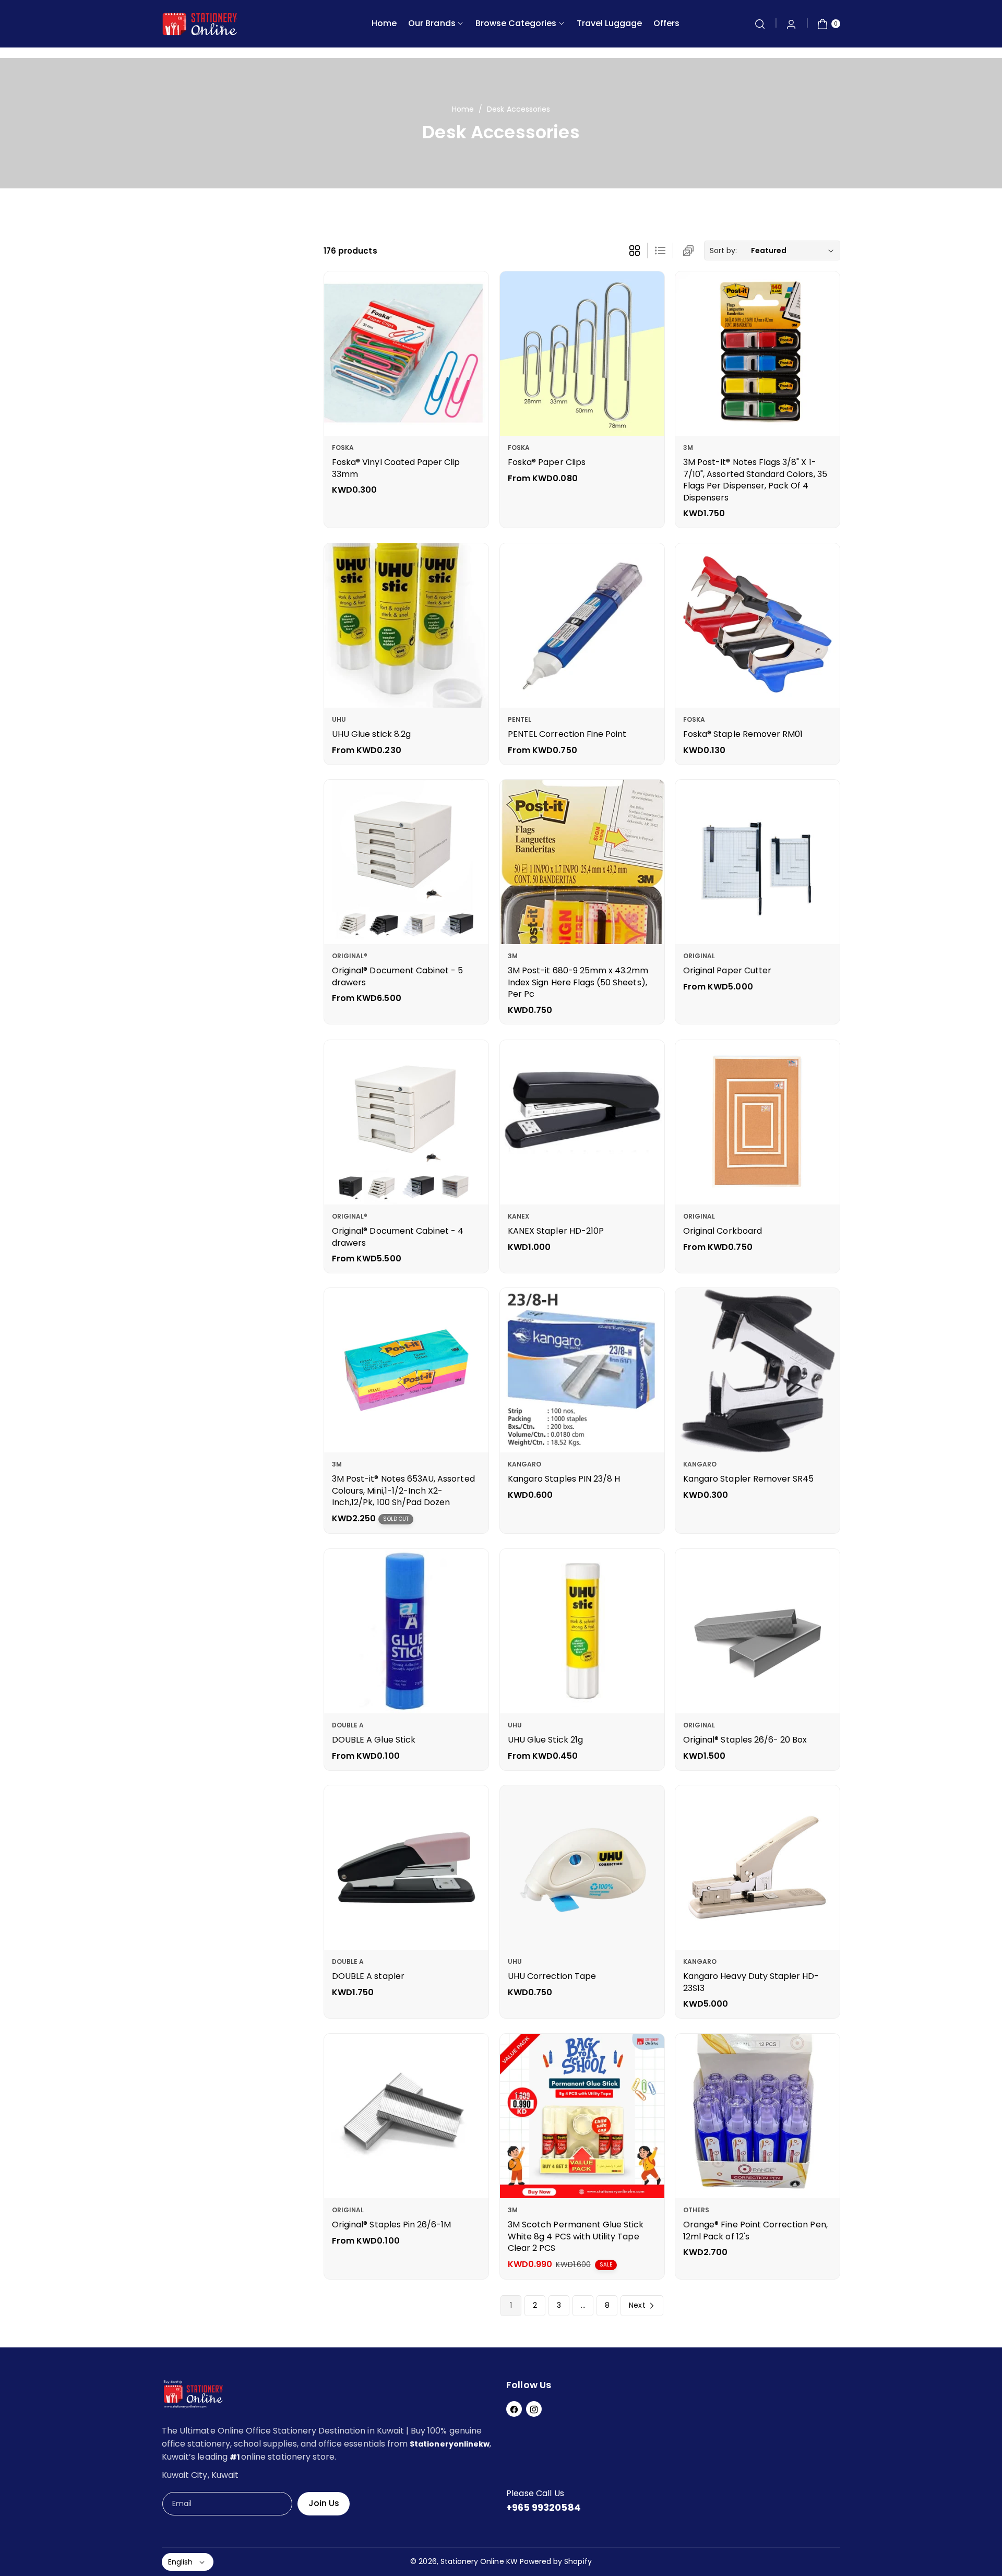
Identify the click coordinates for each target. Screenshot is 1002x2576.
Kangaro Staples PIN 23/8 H (564, 1479)
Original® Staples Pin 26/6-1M (391, 2225)
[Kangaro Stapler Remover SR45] (758, 1370)
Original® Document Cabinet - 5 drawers (398, 977)
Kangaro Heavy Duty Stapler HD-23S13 (751, 1982)
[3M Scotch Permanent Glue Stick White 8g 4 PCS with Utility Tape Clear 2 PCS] (582, 2116)
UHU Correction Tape (552, 1977)
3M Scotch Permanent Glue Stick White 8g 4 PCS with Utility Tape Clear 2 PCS (576, 2237)
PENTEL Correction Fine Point (567, 734)
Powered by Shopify (556, 2561)
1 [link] (511, 2305)
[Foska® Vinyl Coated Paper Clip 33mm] (406, 354)
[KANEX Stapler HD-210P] (582, 1122)
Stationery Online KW (479, 2561)
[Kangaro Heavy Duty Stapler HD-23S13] (758, 1868)
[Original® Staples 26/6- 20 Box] (758, 1631)
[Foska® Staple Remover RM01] (758, 625)
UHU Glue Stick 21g (545, 1740)
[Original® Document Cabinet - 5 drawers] (406, 862)
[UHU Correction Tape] (582, 1868)
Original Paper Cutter (727, 971)
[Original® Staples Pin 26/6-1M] (406, 2116)
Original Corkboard (723, 1231)
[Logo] (193, 2396)
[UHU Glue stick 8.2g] (406, 625)
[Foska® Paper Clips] (582, 354)
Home (463, 109)
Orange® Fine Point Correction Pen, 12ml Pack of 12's (755, 2231)
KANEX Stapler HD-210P (556, 1231)
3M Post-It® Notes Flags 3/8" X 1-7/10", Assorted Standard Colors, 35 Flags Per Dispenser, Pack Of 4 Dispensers (755, 480)
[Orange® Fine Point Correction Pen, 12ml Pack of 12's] (758, 2116)
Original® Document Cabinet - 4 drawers (398, 1237)
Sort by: (723, 251)
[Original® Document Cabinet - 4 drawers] (406, 1122)
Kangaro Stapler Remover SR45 (748, 1479)
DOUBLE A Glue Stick (374, 1740)
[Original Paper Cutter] (758, 862)
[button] (760, 24)
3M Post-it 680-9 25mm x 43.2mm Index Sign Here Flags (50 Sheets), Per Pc (578, 983)
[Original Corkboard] (758, 1122)
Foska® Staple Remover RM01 (743, 734)
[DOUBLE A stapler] (406, 1868)
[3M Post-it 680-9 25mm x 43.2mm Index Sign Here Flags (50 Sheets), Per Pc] (582, 862)
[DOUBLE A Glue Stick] (406, 1631)
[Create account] (791, 24)
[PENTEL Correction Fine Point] (582, 625)
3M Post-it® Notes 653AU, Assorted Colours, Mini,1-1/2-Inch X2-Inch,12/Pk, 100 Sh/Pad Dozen (403, 1491)
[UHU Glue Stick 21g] (582, 1631)
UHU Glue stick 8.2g (371, 734)
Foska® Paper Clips (547, 462)
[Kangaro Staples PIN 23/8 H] (582, 1370)
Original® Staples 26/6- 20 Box (745, 1740)
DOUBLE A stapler (368, 1977)
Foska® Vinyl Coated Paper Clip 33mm (396, 468)
